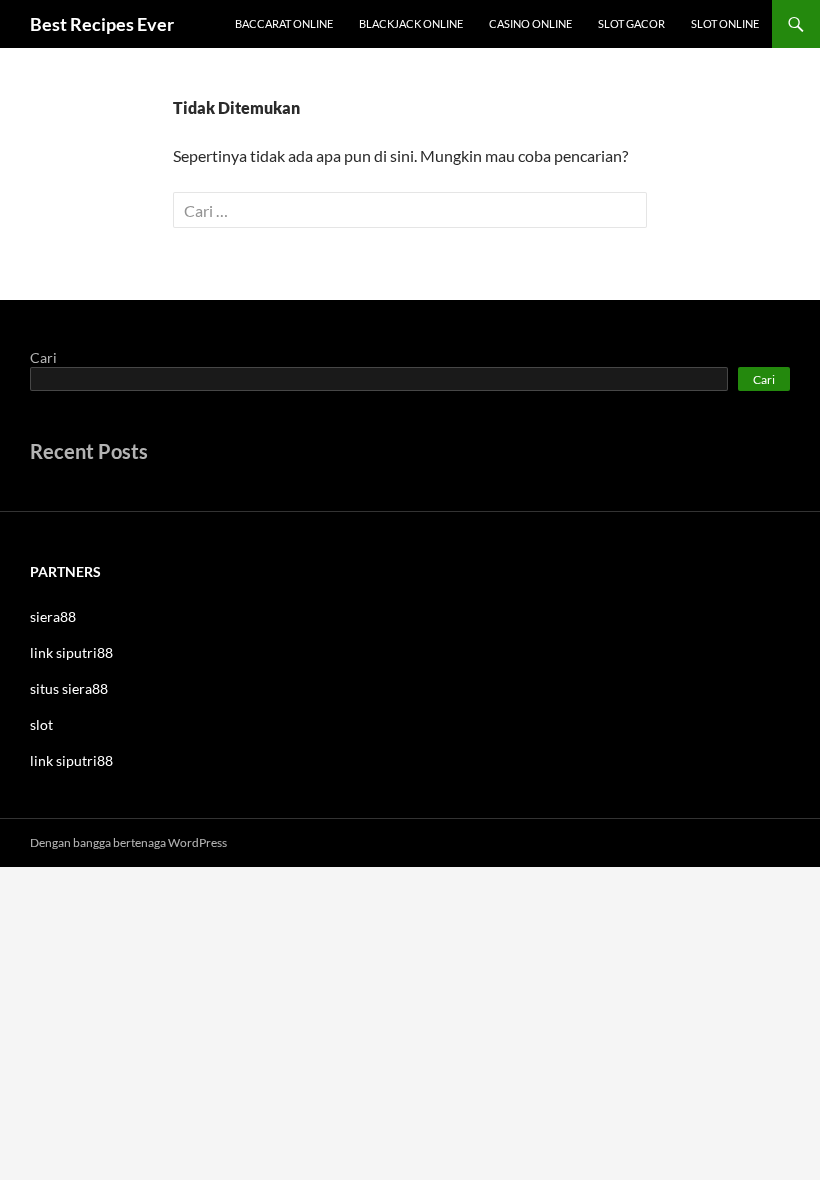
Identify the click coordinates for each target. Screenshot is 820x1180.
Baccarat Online (284, 23)
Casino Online (530, 23)
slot (41, 724)
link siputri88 (71, 652)
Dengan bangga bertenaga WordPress (128, 842)
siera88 (53, 616)
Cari (43, 357)
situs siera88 (69, 688)
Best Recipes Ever (102, 24)
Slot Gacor (631, 23)
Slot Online (725, 23)
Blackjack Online (411, 23)
